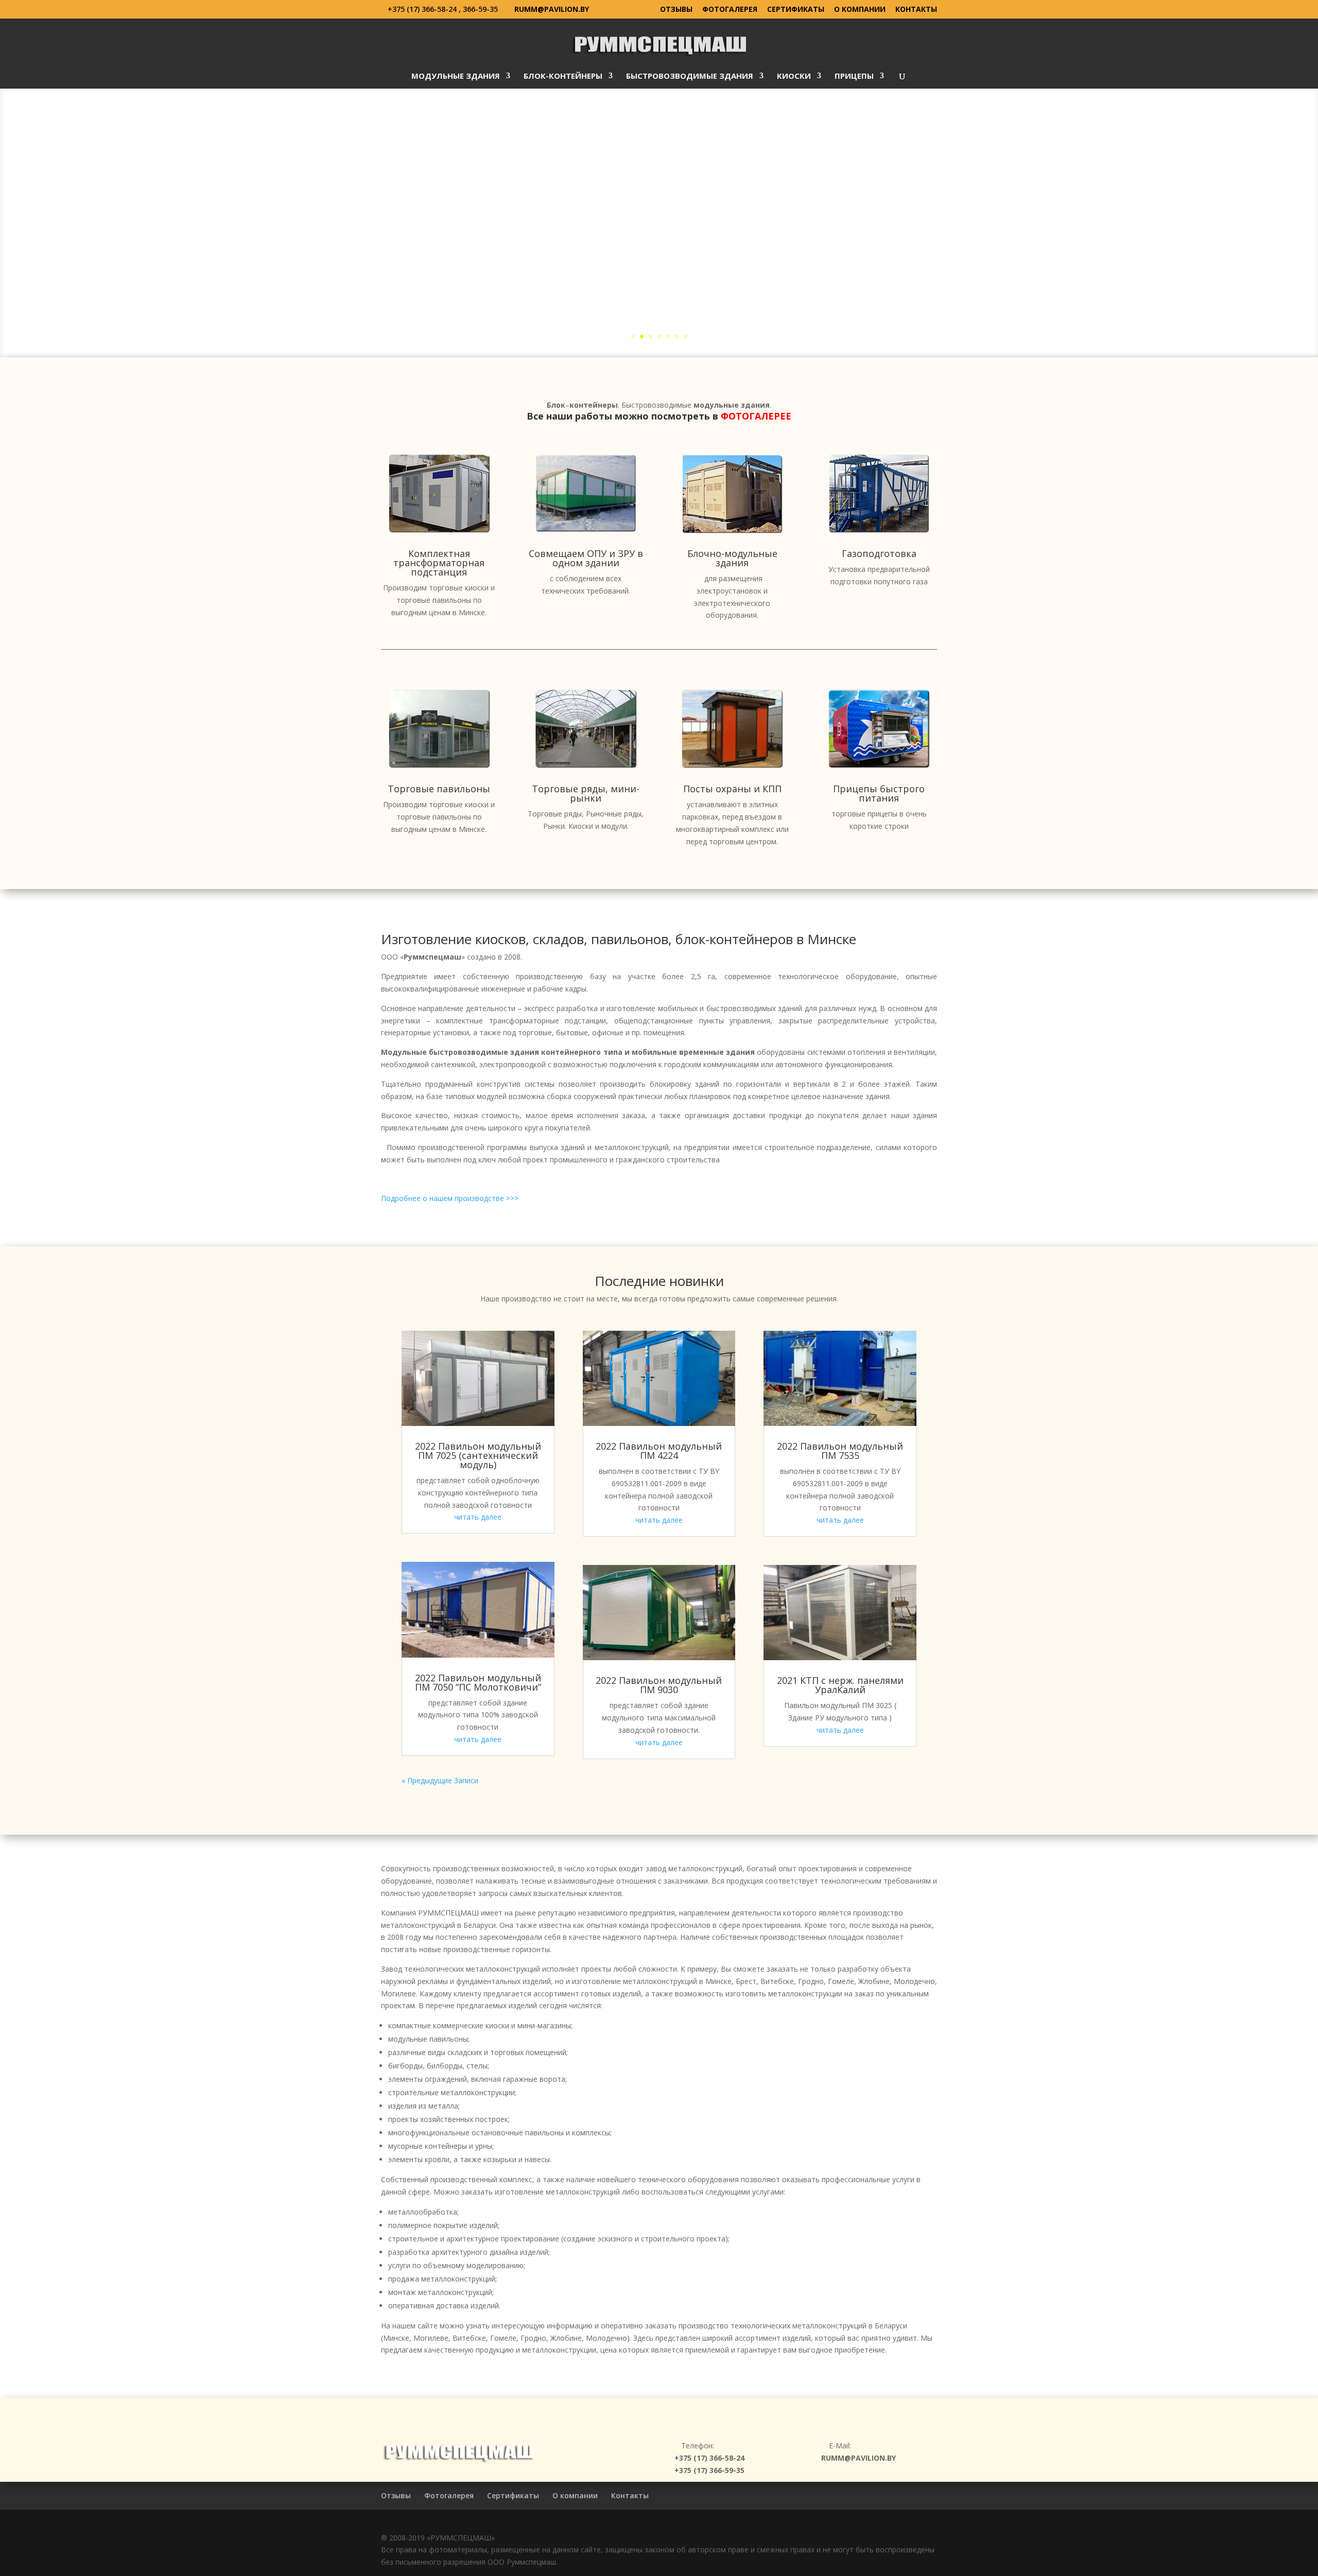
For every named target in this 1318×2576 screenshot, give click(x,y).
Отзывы (676, 10)
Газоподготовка (879, 553)
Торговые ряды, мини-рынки (586, 793)
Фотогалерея (730, 10)
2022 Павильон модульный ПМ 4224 (659, 1451)
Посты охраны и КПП (732, 789)
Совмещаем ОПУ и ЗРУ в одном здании (586, 558)
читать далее (478, 1517)
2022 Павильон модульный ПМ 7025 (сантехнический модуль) (478, 1455)
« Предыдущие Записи (440, 1780)
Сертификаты (796, 10)
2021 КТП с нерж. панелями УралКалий (840, 1685)
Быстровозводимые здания (690, 76)
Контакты (916, 10)
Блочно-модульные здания (732, 558)
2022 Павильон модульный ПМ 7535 (840, 1451)
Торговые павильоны (439, 789)
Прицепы (854, 76)
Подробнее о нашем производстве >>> (450, 1198)
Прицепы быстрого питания (879, 793)
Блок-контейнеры (563, 76)
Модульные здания (456, 76)
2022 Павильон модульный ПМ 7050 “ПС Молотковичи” (478, 1682)
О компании (860, 10)
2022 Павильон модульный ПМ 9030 (659, 1685)
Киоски (794, 76)
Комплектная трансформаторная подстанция (439, 563)
